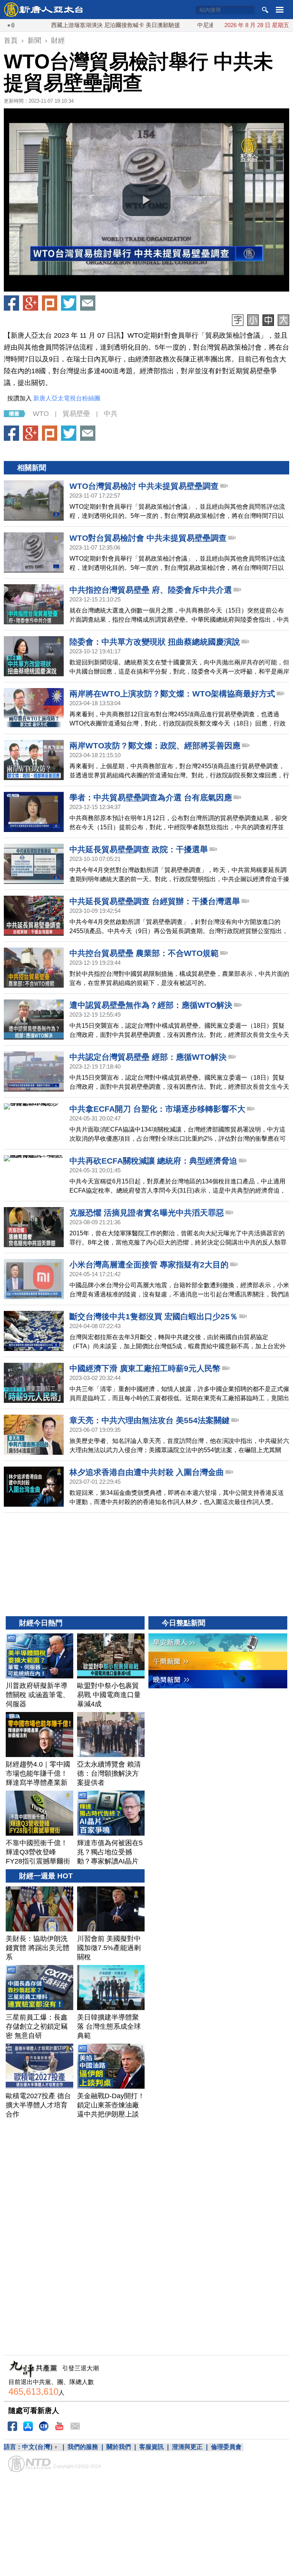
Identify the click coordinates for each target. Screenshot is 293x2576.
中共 (111, 414)
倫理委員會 (226, 2447)
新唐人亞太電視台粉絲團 (67, 398)
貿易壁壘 (76, 414)
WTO (41, 414)
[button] (146, 200)
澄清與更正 (187, 2447)
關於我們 (119, 2447)
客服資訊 (151, 2447)
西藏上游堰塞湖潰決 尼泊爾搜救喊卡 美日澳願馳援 (72, 25)
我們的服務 (83, 2447)
